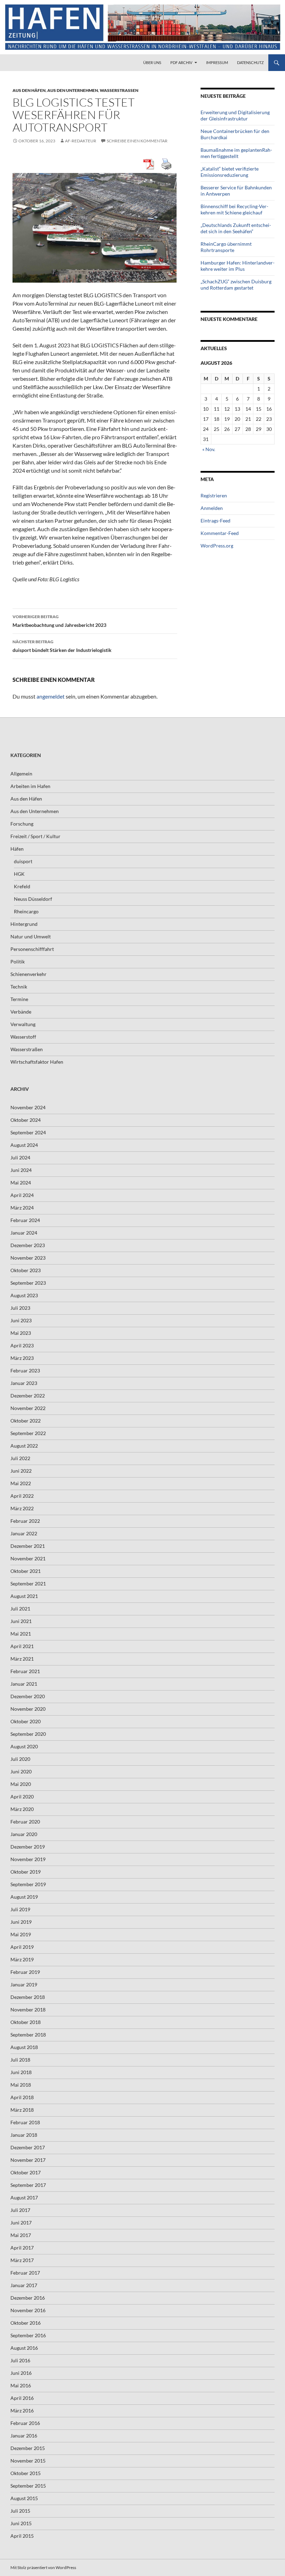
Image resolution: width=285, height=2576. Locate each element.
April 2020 (22, 1797)
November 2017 (28, 2160)
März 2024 (22, 1208)
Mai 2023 (21, 1333)
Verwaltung (23, 1024)
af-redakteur (81, 141)
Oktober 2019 (26, 1872)
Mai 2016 (21, 2385)
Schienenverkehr (28, 974)
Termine (19, 999)
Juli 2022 (20, 1458)
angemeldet (51, 696)
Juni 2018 (21, 2072)
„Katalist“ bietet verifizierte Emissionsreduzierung (230, 172)
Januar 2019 (24, 1984)
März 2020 (22, 1809)
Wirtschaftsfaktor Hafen (37, 1062)
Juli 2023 (20, 1308)
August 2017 (24, 2197)
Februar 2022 (25, 1521)
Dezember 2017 (28, 2147)
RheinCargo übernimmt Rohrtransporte (226, 247)
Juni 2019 (21, 1922)
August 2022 (24, 1446)
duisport (23, 861)
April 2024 (22, 1195)
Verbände (21, 1012)
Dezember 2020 (28, 1696)
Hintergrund (24, 924)
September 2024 (28, 1132)
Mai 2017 (21, 2235)
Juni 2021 (21, 1621)
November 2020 (28, 1709)
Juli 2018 (20, 2060)
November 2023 (28, 1258)
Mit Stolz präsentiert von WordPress (43, 2567)
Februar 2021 (25, 1671)
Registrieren (214, 495)
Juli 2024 (20, 1157)
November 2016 (28, 2310)
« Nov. (209, 449)
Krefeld (22, 886)
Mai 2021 (21, 1634)
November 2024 (28, 1107)
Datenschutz (250, 62)
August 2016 (24, 2348)
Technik (19, 987)
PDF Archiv (181, 62)
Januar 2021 (24, 1684)
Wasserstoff (23, 1037)
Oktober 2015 (26, 2473)
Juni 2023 (21, 1320)
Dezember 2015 (28, 2448)
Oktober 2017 (26, 2172)
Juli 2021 (20, 1609)
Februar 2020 (25, 1822)
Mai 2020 (21, 1784)
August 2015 (24, 2498)
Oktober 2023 (26, 1270)
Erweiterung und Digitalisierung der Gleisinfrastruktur (235, 115)
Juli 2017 (20, 2210)
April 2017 (22, 2248)
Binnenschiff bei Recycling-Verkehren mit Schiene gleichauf (234, 209)
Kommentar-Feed (220, 533)
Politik (18, 962)
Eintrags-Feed (215, 521)
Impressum (217, 62)
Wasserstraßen (119, 90)
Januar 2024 (24, 1233)
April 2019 (22, 1947)
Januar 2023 (24, 1383)
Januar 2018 (24, 2135)
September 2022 (28, 1433)
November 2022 (28, 1408)
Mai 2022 (21, 1483)
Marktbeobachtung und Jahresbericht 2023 (59, 621)
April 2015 (22, 2536)
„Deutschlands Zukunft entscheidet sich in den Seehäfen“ (236, 228)
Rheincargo (26, 911)
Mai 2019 (21, 1934)
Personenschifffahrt (32, 949)
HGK (19, 874)
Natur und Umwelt (31, 936)
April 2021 (22, 1646)
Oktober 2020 (26, 1721)
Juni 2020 (21, 1771)
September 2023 (28, 1283)
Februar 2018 (25, 2122)
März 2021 (22, 1659)
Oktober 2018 (26, 2022)
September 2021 (28, 1584)
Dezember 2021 (28, 1546)
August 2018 (24, 2047)
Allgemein (21, 774)
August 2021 (24, 1596)
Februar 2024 (25, 1220)
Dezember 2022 (28, 1396)
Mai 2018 (21, 2085)
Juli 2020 (20, 1759)
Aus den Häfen (29, 90)
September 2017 (28, 2185)
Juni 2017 (21, 2223)
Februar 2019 (25, 1972)
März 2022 (22, 1508)
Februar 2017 (25, 2273)
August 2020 (24, 1746)
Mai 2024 (21, 1183)
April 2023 (22, 1345)
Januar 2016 (24, 2436)
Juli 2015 (20, 2511)
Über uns (152, 62)
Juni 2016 (21, 2373)
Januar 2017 (24, 2285)
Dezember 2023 (28, 1245)
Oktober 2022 (26, 1421)
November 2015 (28, 2461)
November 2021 (28, 1558)
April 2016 (22, 2398)
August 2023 (24, 1295)
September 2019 (28, 1884)
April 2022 (22, 1496)
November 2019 (28, 1859)
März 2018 (22, 2110)
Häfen (17, 849)
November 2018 (28, 2010)
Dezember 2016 (28, 2298)
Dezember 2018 (28, 1997)
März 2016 (22, 2410)
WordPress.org (217, 546)
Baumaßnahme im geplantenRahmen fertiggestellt (236, 153)
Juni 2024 (21, 1170)
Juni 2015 (21, 2523)
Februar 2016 (25, 2423)
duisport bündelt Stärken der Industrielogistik (62, 646)
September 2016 (28, 2335)
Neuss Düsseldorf (33, 899)
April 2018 (22, 2097)
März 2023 (22, 1358)
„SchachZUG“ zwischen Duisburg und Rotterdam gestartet (236, 285)
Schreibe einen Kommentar (137, 141)
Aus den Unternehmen (73, 90)
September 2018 (28, 2035)
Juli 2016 (20, 2360)
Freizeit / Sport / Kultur (35, 836)
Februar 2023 (25, 1370)
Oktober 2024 (26, 1120)
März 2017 (22, 2260)
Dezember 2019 (28, 1847)
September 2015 (28, 2486)
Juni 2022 (21, 1471)
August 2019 (24, 1897)
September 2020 (28, 1734)
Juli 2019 (20, 1909)
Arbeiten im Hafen (30, 786)
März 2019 (22, 1959)
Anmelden (212, 508)
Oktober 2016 (26, 2323)
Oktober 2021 (26, 1571)
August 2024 (24, 1145)
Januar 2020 (24, 1834)
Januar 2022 (24, 1533)
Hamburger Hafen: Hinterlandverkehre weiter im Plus (238, 266)
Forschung (22, 824)
